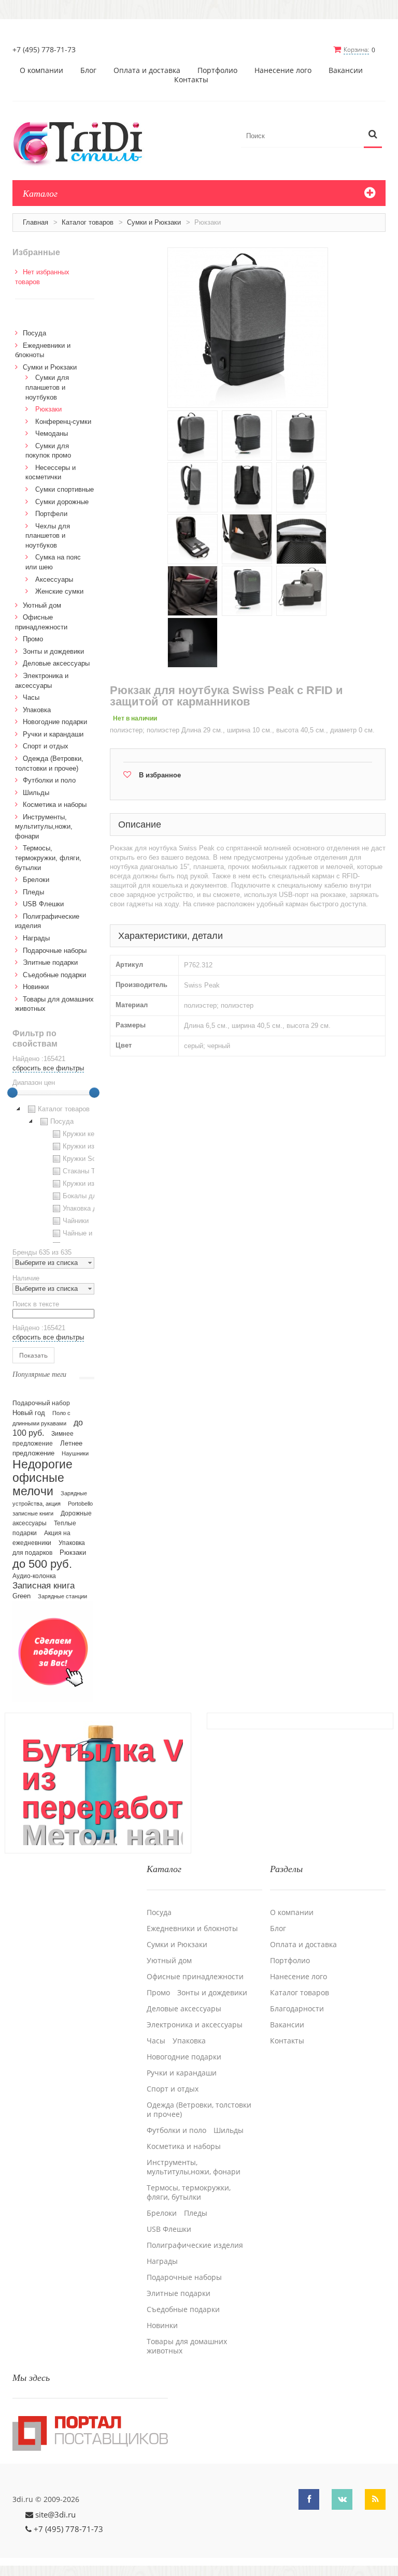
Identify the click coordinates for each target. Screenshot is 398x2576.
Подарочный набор (41, 1403)
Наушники (75, 1453)
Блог (88, 70)
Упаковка (37, 710)
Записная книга (44, 1586)
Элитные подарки (50, 962)
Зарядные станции (62, 1596)
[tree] (53, 1173)
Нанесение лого (283, 70)
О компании (41, 70)
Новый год (29, 1413)
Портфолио (217, 70)
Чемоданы (52, 433)
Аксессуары (54, 579)
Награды (36, 938)
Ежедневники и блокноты (192, 1929)
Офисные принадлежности (195, 1977)
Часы (31, 697)
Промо (33, 639)
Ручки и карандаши (53, 734)
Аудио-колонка (34, 1576)
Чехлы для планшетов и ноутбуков (48, 536)
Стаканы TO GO (88, 1171)
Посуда (34, 333)
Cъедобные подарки (54, 975)
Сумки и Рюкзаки (154, 222)
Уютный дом (42, 605)
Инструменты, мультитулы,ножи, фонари (44, 827)
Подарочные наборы (55, 951)
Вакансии (346, 70)
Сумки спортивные (65, 489)
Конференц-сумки (63, 422)
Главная (35, 222)
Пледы (33, 892)
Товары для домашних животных (187, 2346)
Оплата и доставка (147, 70)
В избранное (160, 775)
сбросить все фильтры (48, 1068)
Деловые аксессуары (56, 663)
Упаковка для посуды (96, 1208)
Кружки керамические (97, 1134)
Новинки (36, 987)
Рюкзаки (48, 409)
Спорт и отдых (46, 746)
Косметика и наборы (55, 805)
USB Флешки (43, 904)
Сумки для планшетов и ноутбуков (47, 387)
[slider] (12, 1093)
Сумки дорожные (62, 502)
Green (22, 1596)
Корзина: (356, 49)
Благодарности (297, 2009)
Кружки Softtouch (90, 1159)
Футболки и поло (49, 780)
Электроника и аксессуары (195, 2025)
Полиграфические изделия (195, 2245)
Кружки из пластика (94, 1146)
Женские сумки (59, 591)
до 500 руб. (42, 1564)
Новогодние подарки (55, 722)
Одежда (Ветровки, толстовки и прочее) (199, 2110)
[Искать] (373, 135)
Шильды (36, 793)
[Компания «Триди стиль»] (83, 142)
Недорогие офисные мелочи (42, 1478)
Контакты (191, 80)
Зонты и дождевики (53, 651)
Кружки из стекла (90, 1183)
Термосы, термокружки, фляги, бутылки (48, 858)
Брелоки (36, 880)
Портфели (51, 514)
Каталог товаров (88, 222)
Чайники (76, 1221)
